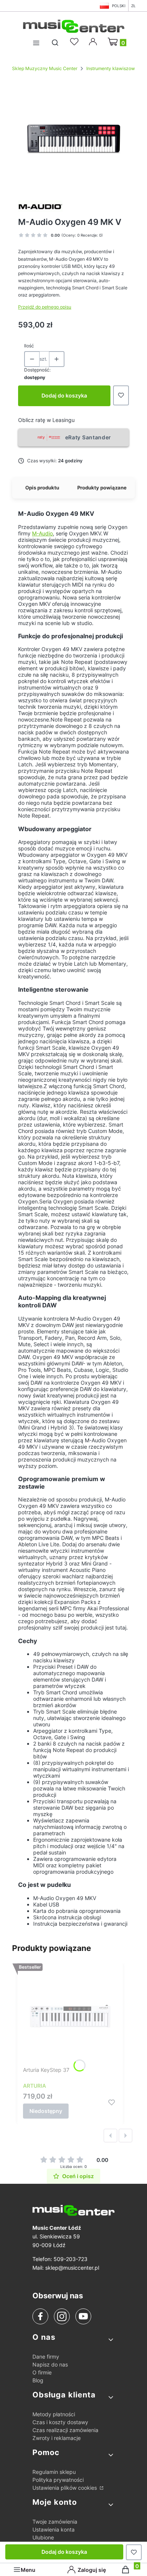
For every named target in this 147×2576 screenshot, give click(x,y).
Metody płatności (54, 2414)
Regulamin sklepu (54, 2472)
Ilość (29, 346)
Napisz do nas (50, 2364)
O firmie (42, 2372)
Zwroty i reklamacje (57, 2438)
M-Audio (42, 533)
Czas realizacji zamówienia (65, 2430)
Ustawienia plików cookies (65, 2488)
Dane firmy (46, 2357)
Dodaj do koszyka (64, 395)
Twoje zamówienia (55, 2522)
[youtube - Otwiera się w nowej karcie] (83, 2316)
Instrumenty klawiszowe (112, 68)
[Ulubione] (75, 42)
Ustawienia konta (54, 2529)
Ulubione (43, 2537)
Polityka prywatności (58, 2480)
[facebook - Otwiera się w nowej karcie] (40, 2316)
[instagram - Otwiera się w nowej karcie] (62, 2316)
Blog (38, 2380)
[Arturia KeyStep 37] (70, 2016)
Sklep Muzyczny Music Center (45, 68)
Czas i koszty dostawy (60, 2422)
